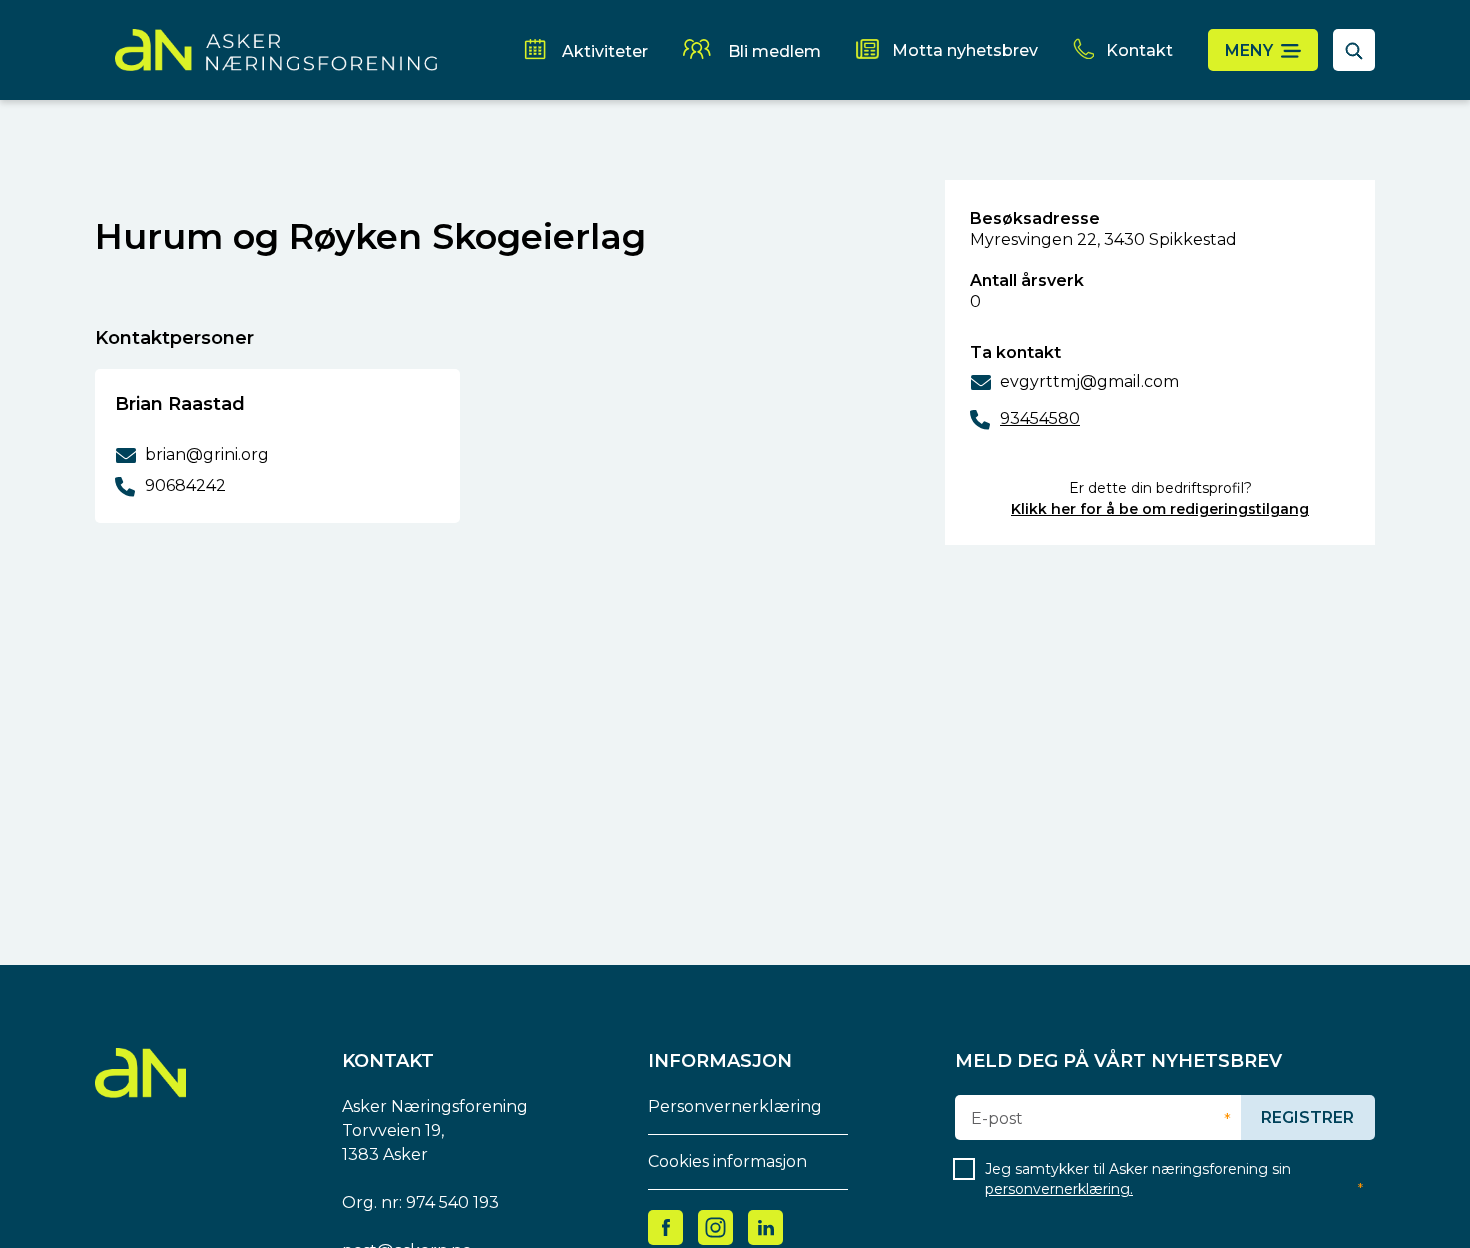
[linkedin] (766, 1226)
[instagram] (715, 1226)
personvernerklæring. (1059, 1189)
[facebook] (666, 1226)
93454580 (1040, 418)
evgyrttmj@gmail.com (1089, 381)
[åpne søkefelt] (1354, 50)
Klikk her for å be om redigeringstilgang (1160, 509)
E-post (997, 1119)
